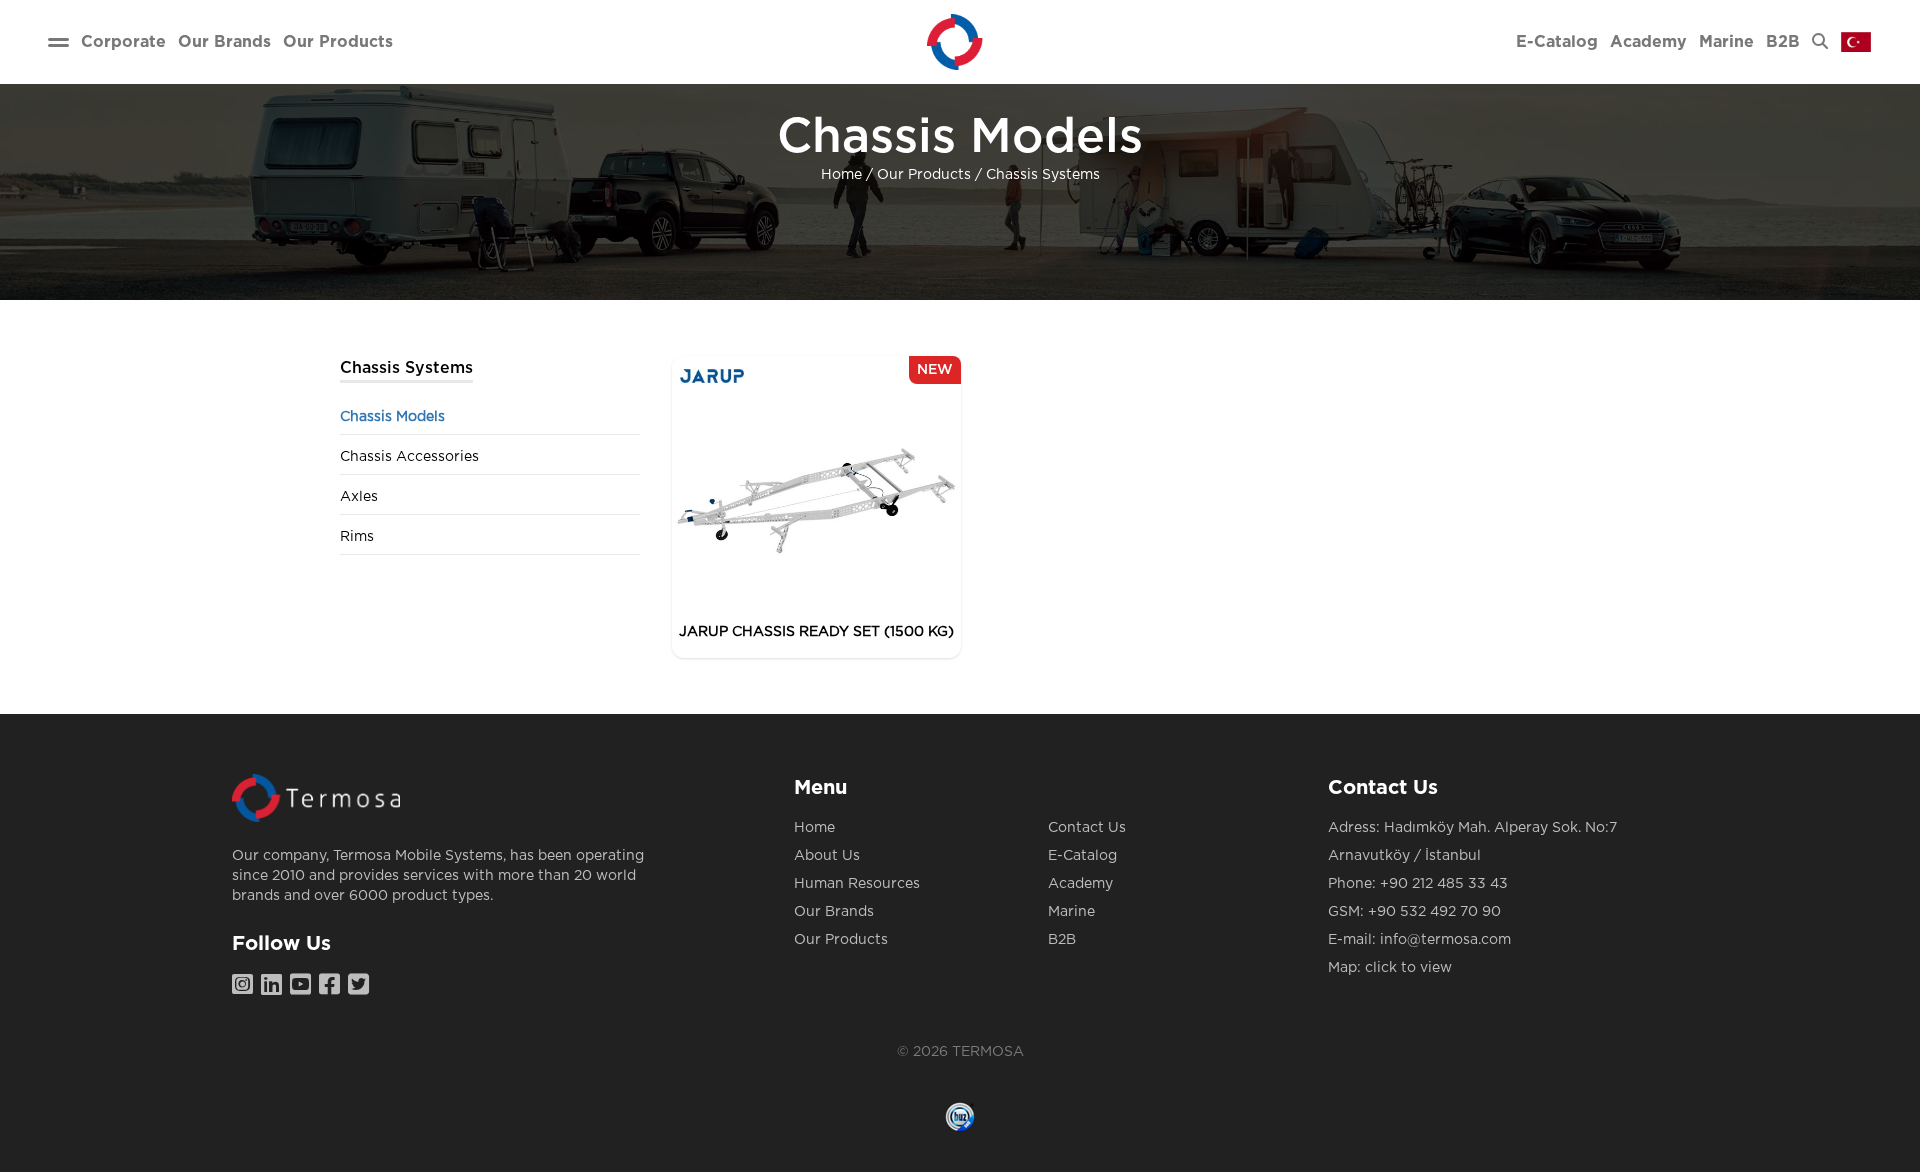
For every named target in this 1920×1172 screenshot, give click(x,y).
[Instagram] (246, 986)
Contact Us (1087, 828)
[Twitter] (362, 986)
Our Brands (834, 912)
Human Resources (857, 884)
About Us (827, 856)
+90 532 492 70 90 (1434, 912)
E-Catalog (1082, 856)
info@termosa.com (1445, 940)
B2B (1062, 940)
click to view (1408, 968)
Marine (1071, 912)
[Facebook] (333, 986)
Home (841, 175)
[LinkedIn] (275, 986)
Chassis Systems (1043, 175)
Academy (1080, 884)
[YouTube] (304, 986)
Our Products (924, 175)
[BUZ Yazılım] (960, 1117)
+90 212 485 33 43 (1444, 884)
